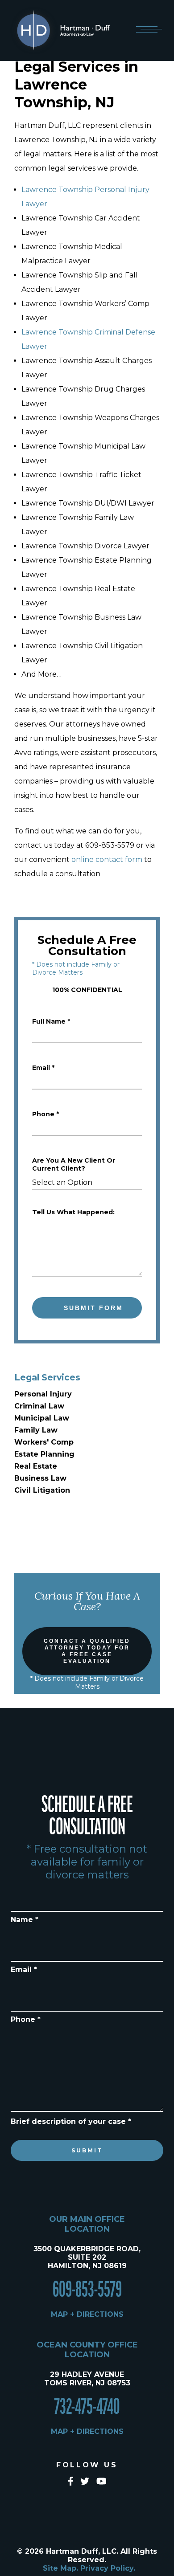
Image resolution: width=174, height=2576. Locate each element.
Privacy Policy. (108, 2568)
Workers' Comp (44, 1442)
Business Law (40, 1478)
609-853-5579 (87, 2290)
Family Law (36, 1430)
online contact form (107, 859)
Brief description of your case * (71, 2121)
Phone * (46, 1114)
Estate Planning (44, 1454)
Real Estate (36, 1466)
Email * (43, 1068)
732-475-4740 (87, 2407)
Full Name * (51, 1021)
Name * (25, 1920)
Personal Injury (43, 1394)
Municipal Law (42, 1418)
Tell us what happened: (73, 1212)
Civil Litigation (42, 1490)
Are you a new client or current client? (74, 1164)
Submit (87, 2150)
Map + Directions (87, 2314)
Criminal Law (39, 1406)
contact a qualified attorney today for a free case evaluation (87, 1651)
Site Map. (60, 2568)
